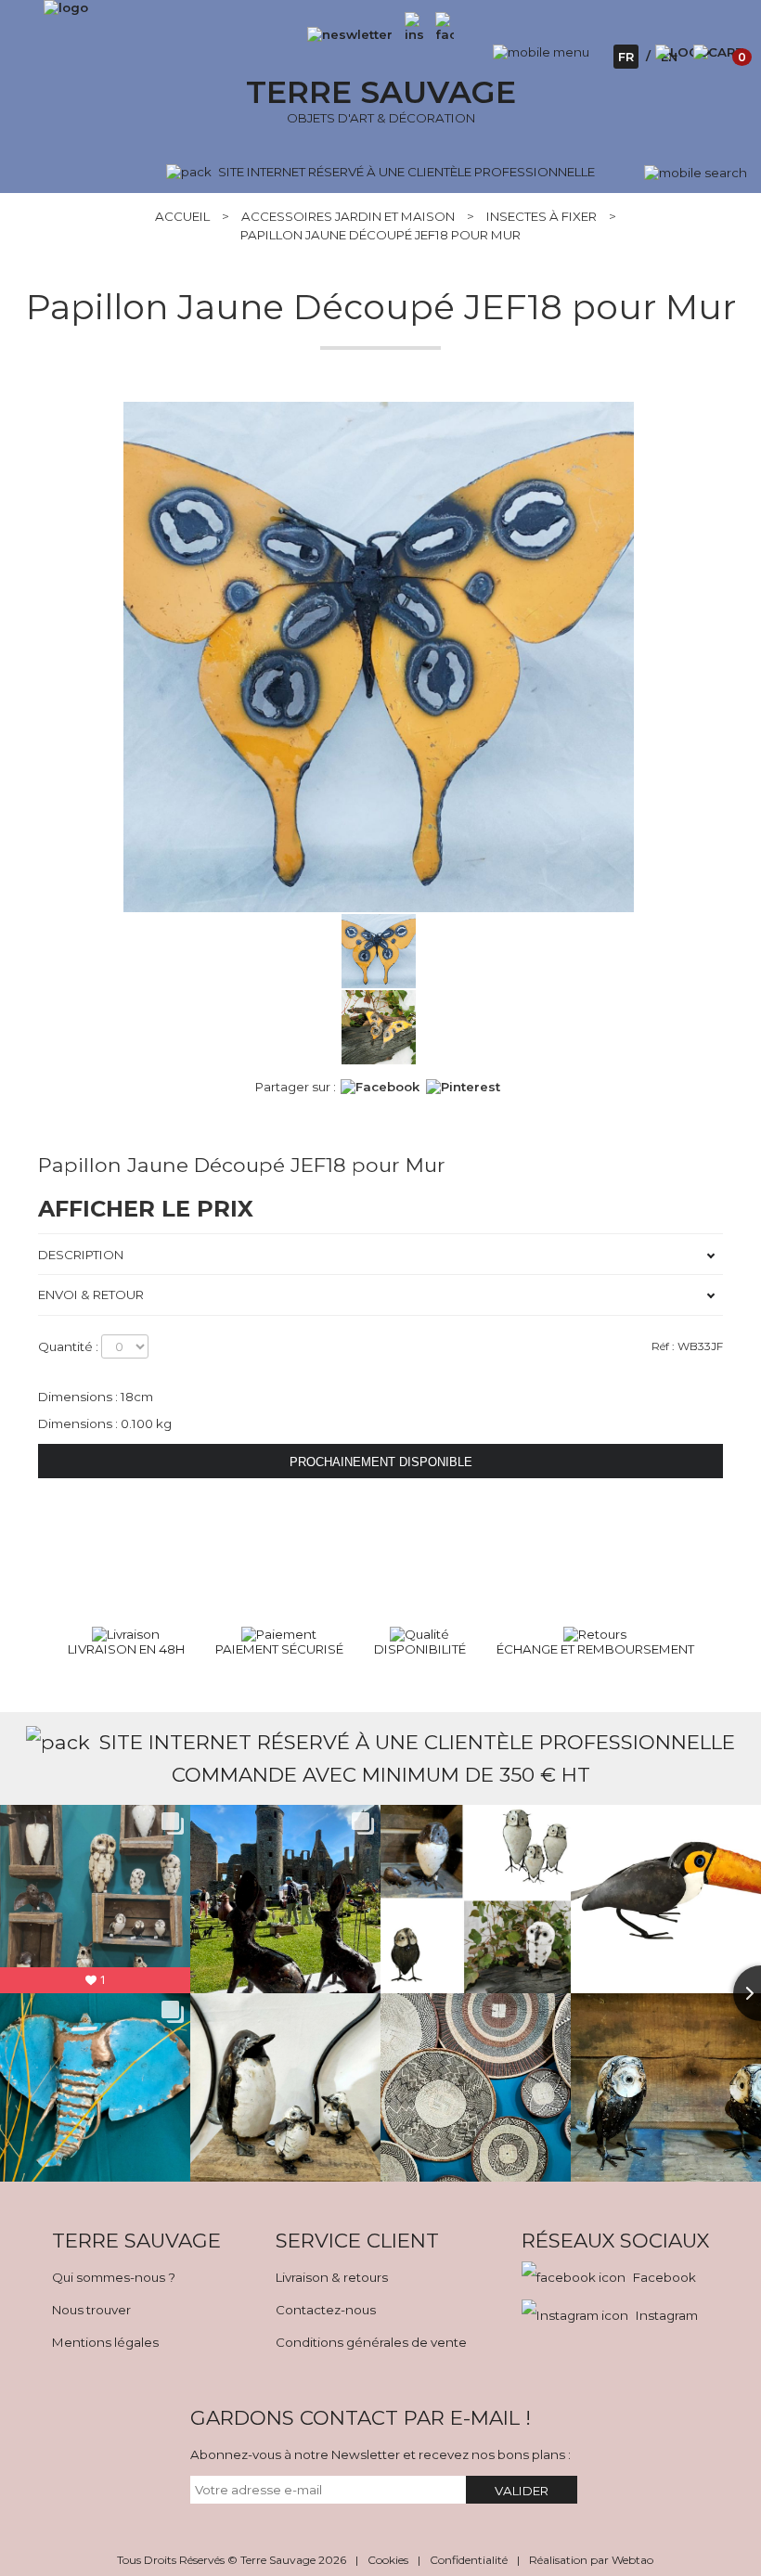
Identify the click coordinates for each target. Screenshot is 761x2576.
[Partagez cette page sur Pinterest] (463, 1087)
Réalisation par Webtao (591, 2560)
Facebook (664, 2277)
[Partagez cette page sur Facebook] (380, 1087)
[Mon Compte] (683, 52)
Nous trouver (91, 2310)
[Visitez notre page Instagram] (414, 34)
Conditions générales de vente (371, 2342)
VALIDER (522, 2491)
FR (626, 57)
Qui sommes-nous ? (114, 2277)
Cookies (388, 2560)
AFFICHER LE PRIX (146, 1209)
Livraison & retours (332, 2277)
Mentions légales (105, 2342)
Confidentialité (469, 2560)
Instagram (667, 2315)
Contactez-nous (326, 2310)
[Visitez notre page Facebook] (440, 34)
